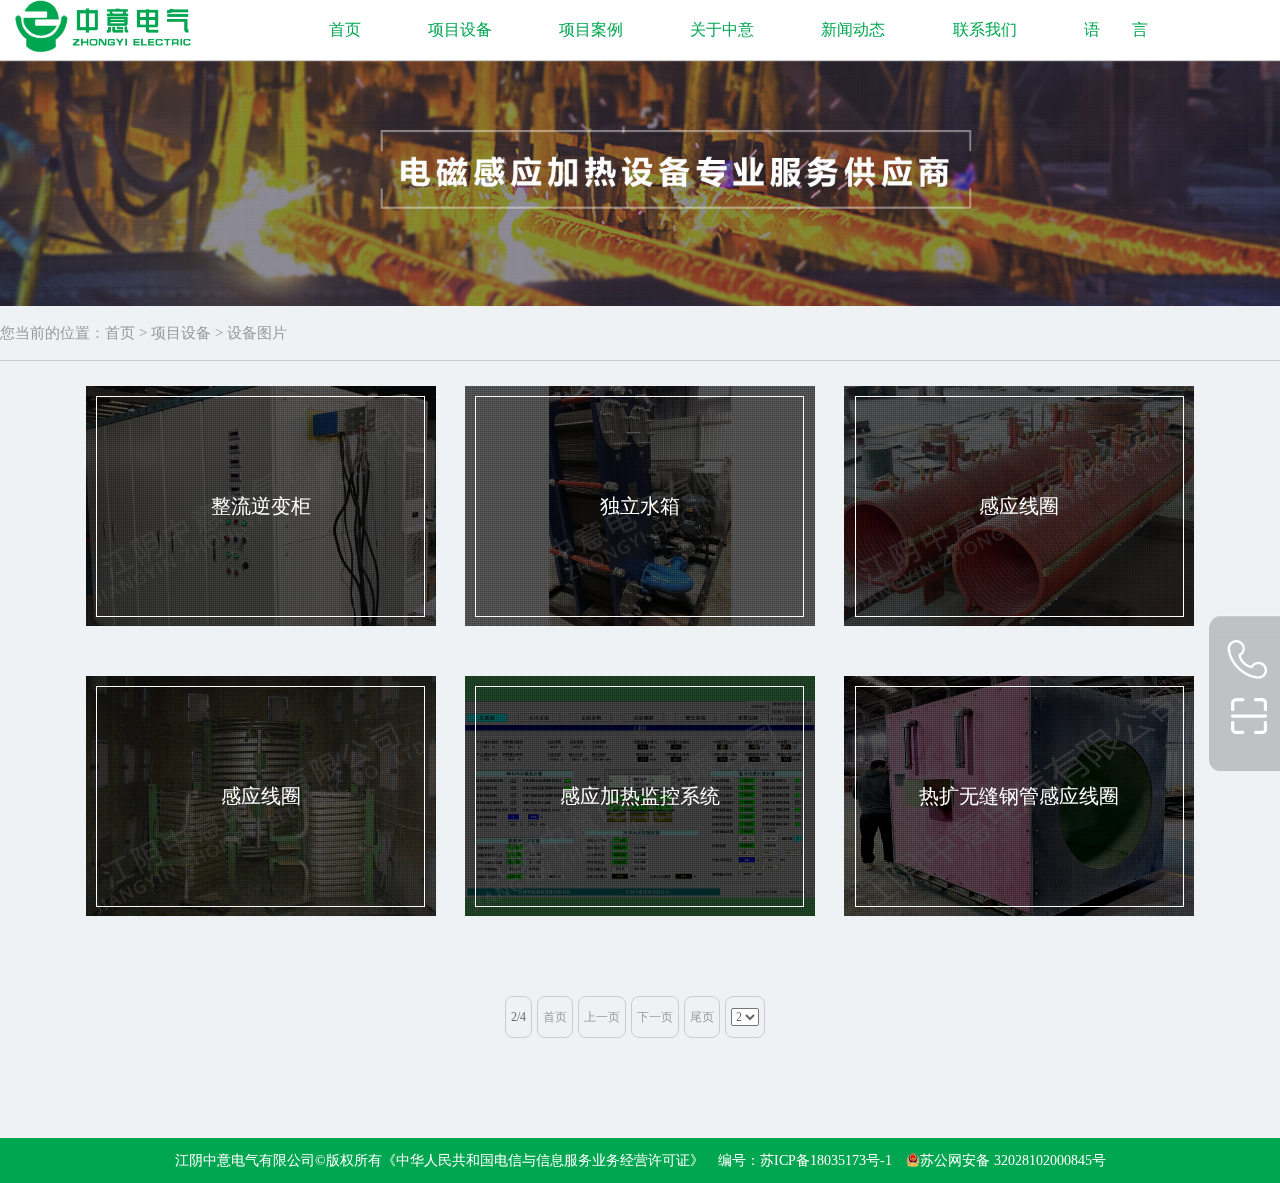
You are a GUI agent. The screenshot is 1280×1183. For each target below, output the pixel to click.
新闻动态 (853, 29)
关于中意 (722, 29)
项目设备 (460, 29)
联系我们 (985, 29)
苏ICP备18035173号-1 (826, 1160)
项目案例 (591, 29)
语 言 (1116, 29)
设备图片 (257, 333)
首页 (345, 29)
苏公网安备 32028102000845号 (1013, 1160)
